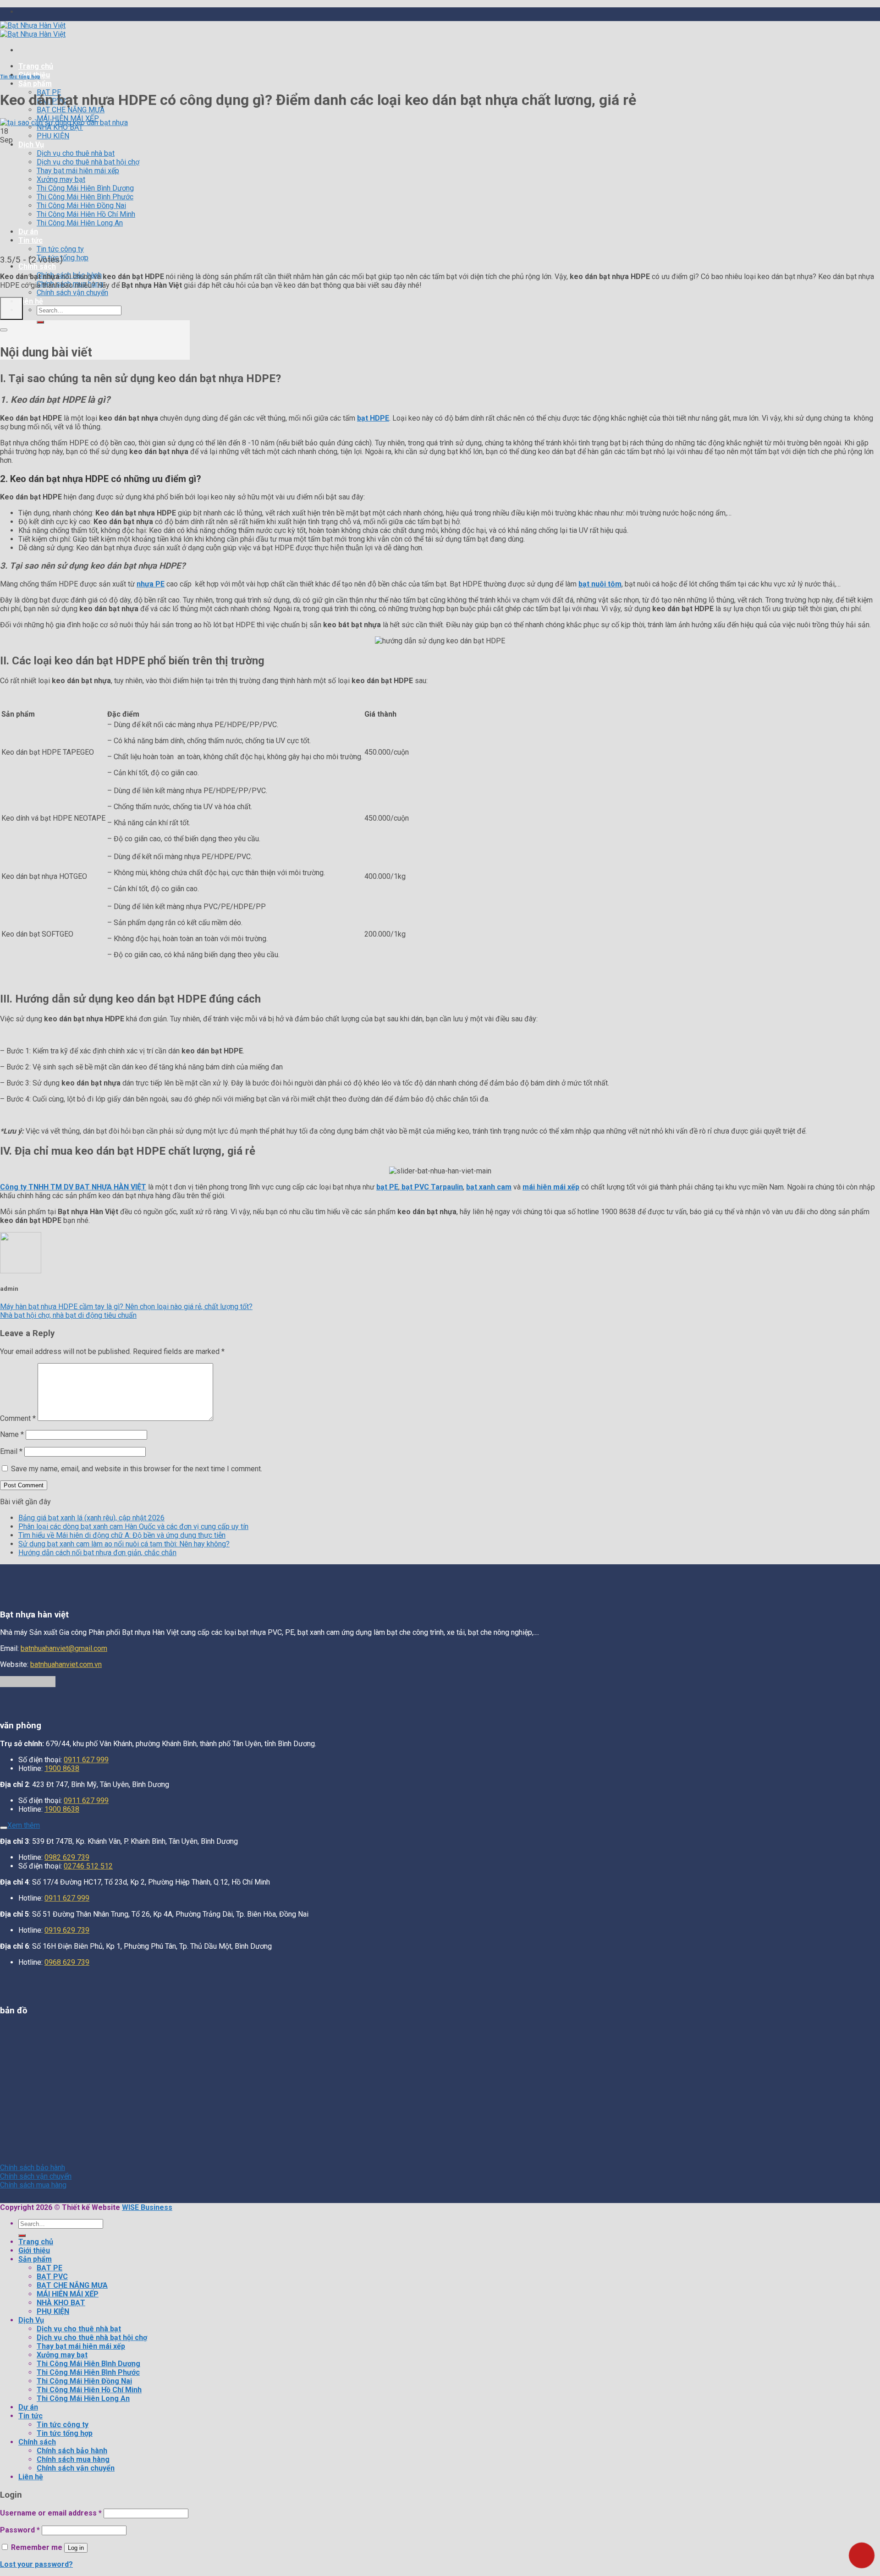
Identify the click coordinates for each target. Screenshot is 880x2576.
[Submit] (40, 322)
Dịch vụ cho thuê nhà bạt (76, 153)
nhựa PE (151, 584)
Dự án (28, 232)
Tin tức (30, 240)
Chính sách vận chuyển (72, 293)
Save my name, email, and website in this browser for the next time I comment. (137, 1469)
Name (12, 1434)
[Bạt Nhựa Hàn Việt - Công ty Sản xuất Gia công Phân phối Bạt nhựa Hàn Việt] (33, 30)
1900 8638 (62, 1768)
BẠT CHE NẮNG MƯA (71, 110)
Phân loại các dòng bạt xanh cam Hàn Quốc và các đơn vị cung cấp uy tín (133, 1526)
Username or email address (51, 2513)
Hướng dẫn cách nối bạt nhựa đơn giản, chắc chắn (97, 1553)
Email (11, 1451)
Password (20, 2530)
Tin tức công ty (60, 249)
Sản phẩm (35, 84)
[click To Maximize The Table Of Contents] (11, 308)
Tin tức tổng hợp (20, 77)
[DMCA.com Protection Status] (28, 1685)
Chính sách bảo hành (72, 2451)
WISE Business (147, 2207)
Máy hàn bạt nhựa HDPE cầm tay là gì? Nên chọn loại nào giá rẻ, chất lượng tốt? (126, 1307)
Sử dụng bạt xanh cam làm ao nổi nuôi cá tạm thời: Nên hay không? (124, 1544)
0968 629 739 (67, 1962)
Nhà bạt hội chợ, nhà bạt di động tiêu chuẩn (68, 1315)
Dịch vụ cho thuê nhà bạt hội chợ (88, 162)
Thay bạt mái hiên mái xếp (78, 171)
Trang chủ (36, 66)
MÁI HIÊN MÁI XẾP (68, 2294)
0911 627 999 (86, 1760)
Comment (18, 1418)
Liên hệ (31, 301)
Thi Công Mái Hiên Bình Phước (85, 197)
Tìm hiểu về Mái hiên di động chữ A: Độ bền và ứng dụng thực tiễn (122, 1535)
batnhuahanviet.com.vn (66, 1664)
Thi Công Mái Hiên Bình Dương (85, 188)
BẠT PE (49, 2268)
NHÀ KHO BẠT (60, 127)
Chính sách (37, 266)
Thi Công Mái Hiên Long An (80, 223)
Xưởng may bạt (61, 179)
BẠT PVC (52, 2277)
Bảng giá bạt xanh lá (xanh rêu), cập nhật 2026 (91, 1518)
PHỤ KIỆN (53, 136)
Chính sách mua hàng (73, 2459)
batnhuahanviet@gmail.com (64, 1648)
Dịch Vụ (31, 145)
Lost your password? (36, 2564)
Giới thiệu (34, 2250)
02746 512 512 (88, 1866)
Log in (76, 2548)
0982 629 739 (67, 1857)
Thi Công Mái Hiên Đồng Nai (81, 206)
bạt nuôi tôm (600, 584)
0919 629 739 (67, 1930)
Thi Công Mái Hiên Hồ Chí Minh (86, 214)
